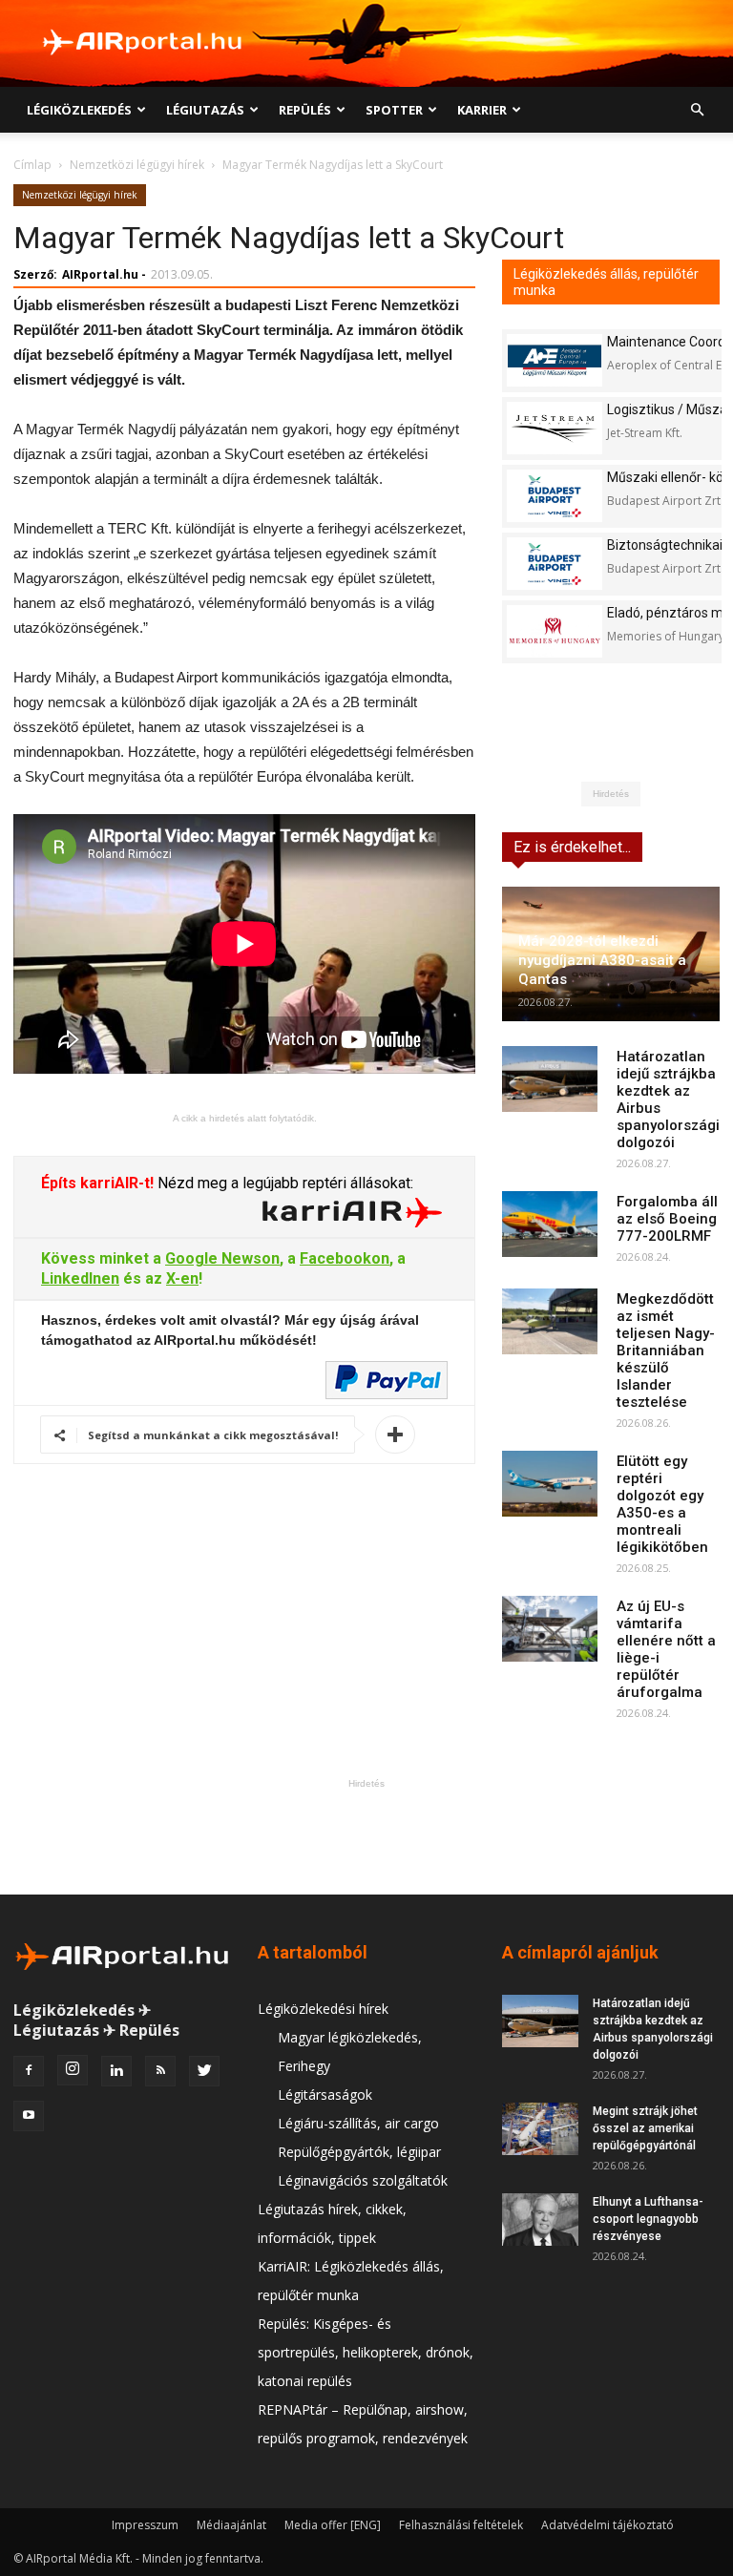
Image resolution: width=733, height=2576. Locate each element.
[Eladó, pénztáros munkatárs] (555, 631)
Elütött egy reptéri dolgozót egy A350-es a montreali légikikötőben (662, 1504)
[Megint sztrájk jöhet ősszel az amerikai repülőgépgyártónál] (540, 2129)
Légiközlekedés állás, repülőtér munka (606, 282)
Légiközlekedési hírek (323, 2009)
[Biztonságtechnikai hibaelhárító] (555, 564)
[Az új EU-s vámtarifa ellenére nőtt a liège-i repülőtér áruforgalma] (550, 1629)
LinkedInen (80, 1278)
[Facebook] (29, 2071)
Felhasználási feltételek (461, 2525)
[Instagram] (73, 2070)
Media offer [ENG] (333, 2525)
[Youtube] (29, 2116)
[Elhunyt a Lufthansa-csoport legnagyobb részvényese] (540, 2220)
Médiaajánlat (231, 2525)
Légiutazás (205, 110)
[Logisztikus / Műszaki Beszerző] (555, 428)
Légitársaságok (325, 2094)
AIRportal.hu (100, 274)
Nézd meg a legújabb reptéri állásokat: (283, 1183)
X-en (182, 1278)
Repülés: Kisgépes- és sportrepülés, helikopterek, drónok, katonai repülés (366, 2352)
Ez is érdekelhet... (572, 847)
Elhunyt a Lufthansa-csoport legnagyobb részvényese (648, 2219)
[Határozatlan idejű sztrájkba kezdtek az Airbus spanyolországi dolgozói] (550, 1079)
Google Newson (222, 1258)
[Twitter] (204, 2071)
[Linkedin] (116, 2071)
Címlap (32, 165)
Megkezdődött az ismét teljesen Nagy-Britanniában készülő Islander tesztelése (666, 1351)
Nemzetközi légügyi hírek (137, 165)
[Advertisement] (366, 1836)
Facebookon (345, 1258)
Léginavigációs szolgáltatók (363, 2180)
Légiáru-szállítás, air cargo (358, 2123)
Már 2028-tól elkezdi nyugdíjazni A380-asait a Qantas (602, 960)
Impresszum (145, 2525)
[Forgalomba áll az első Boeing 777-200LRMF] (550, 1224)
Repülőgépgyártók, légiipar (359, 2152)
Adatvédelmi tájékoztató (607, 2525)
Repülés (305, 110)
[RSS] (160, 2071)
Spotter (394, 110)
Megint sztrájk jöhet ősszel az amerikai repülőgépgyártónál (645, 2128)
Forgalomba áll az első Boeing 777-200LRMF (667, 1219)
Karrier (482, 110)
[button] (697, 110)
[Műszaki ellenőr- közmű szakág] (555, 496)
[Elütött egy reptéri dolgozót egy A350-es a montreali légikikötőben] (550, 1484)
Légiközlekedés (79, 110)
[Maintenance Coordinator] (555, 360)
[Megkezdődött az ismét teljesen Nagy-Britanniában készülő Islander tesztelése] (550, 1321)
